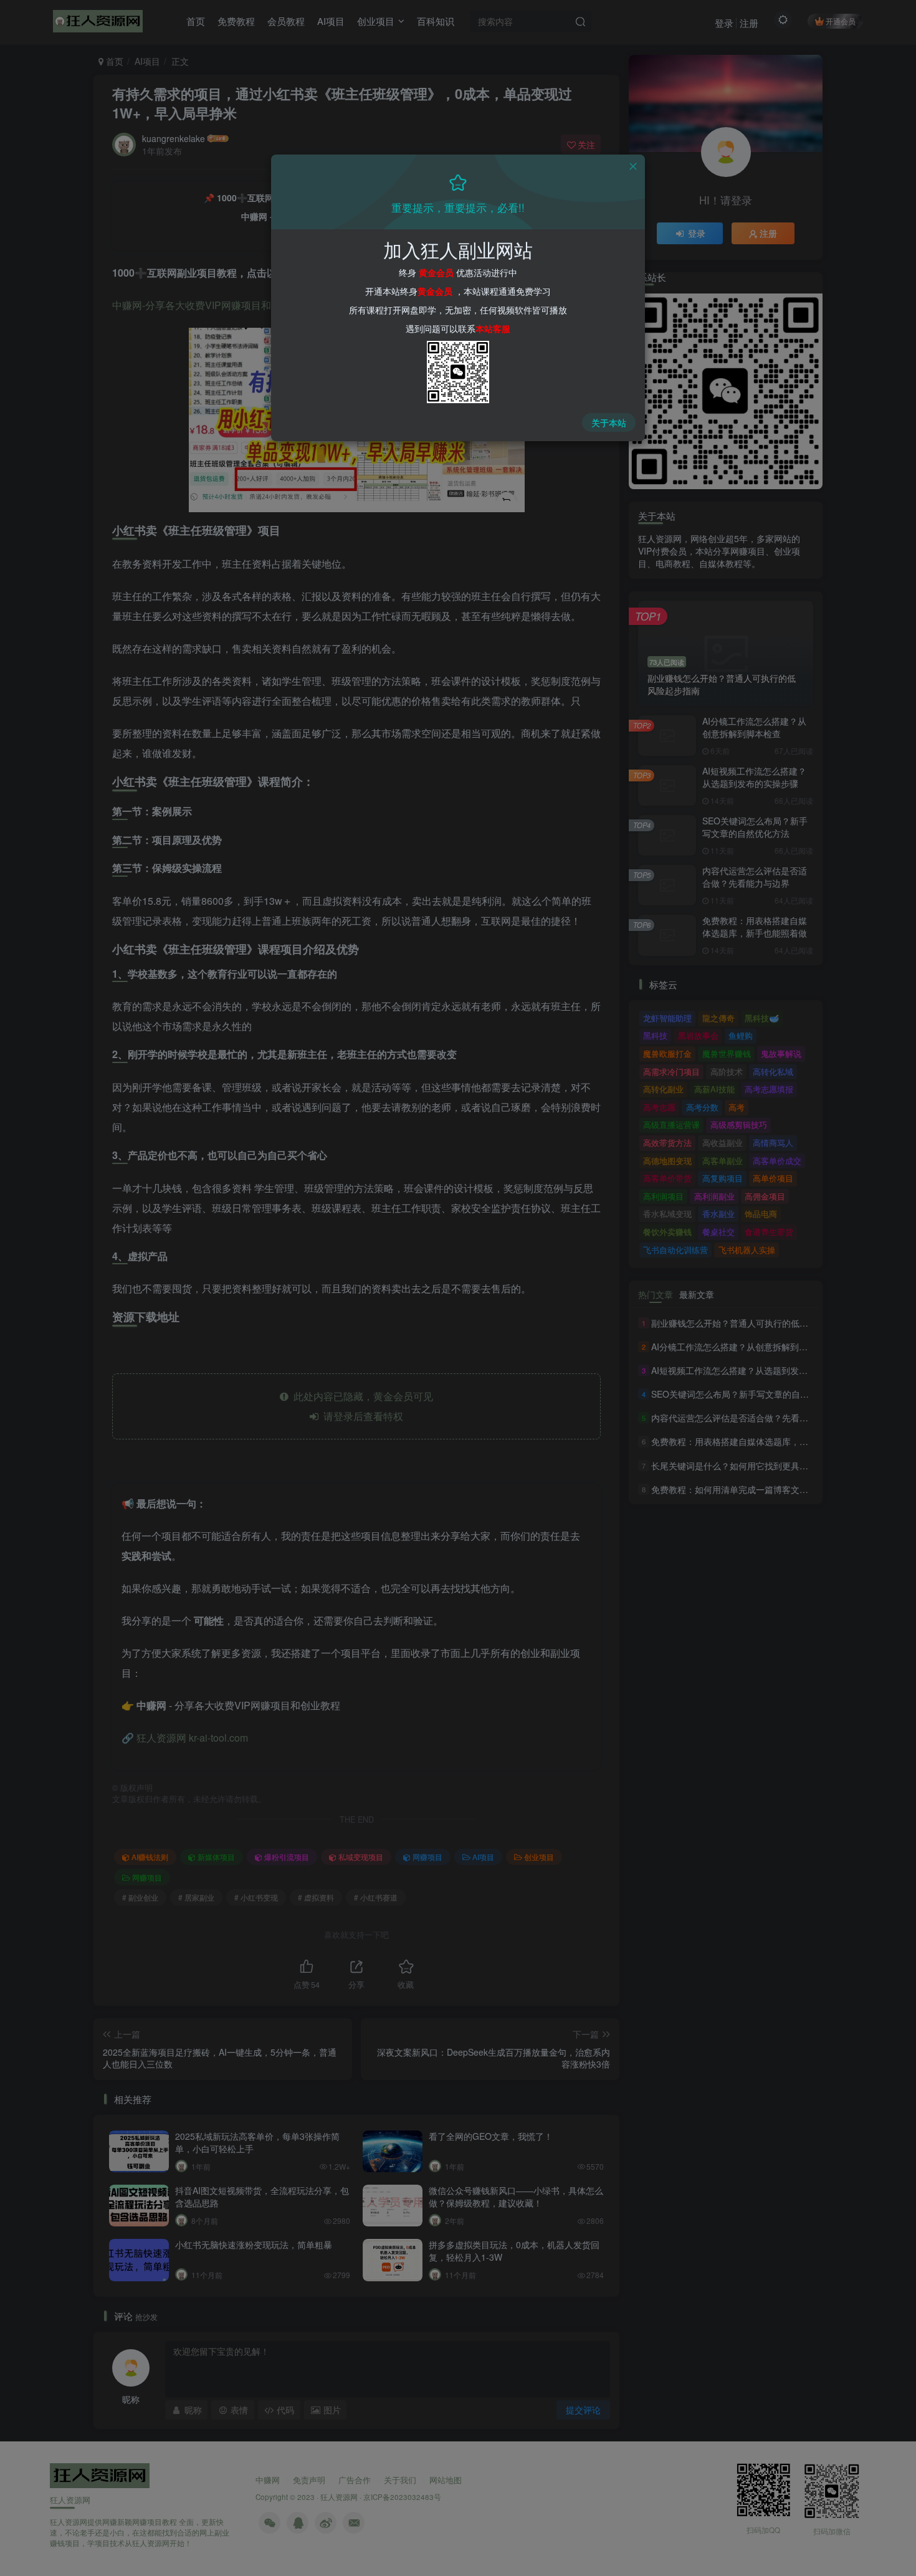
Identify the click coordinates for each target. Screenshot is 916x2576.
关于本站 (609, 422)
